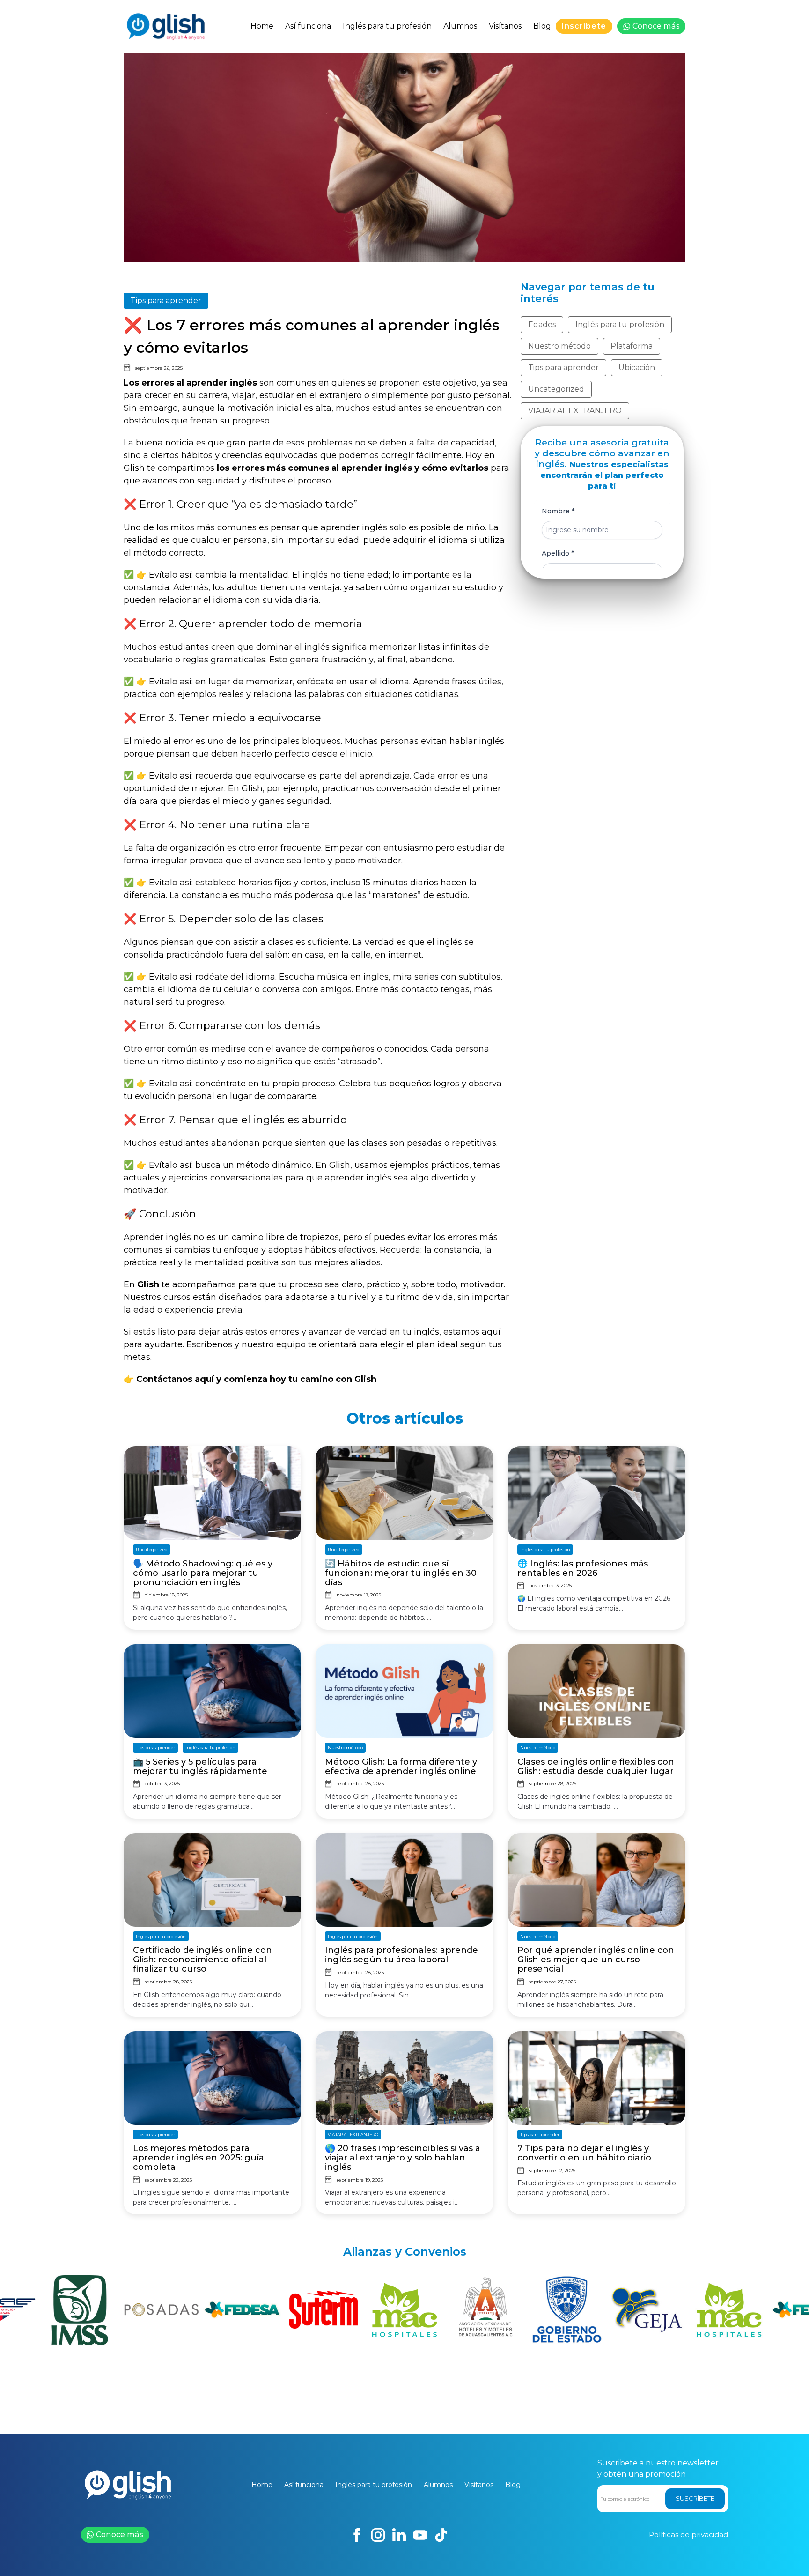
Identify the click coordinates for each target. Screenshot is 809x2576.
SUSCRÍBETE (695, 2498)
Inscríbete (584, 26)
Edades (542, 324)
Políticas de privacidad (688, 2535)
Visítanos (505, 26)
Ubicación (637, 367)
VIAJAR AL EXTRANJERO (575, 411)
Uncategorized (556, 389)
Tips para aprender (166, 301)
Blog (542, 26)
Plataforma (632, 346)
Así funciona (308, 26)
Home (262, 26)
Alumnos (460, 26)
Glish (134, 468)
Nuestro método (559, 346)
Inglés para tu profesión (387, 26)
